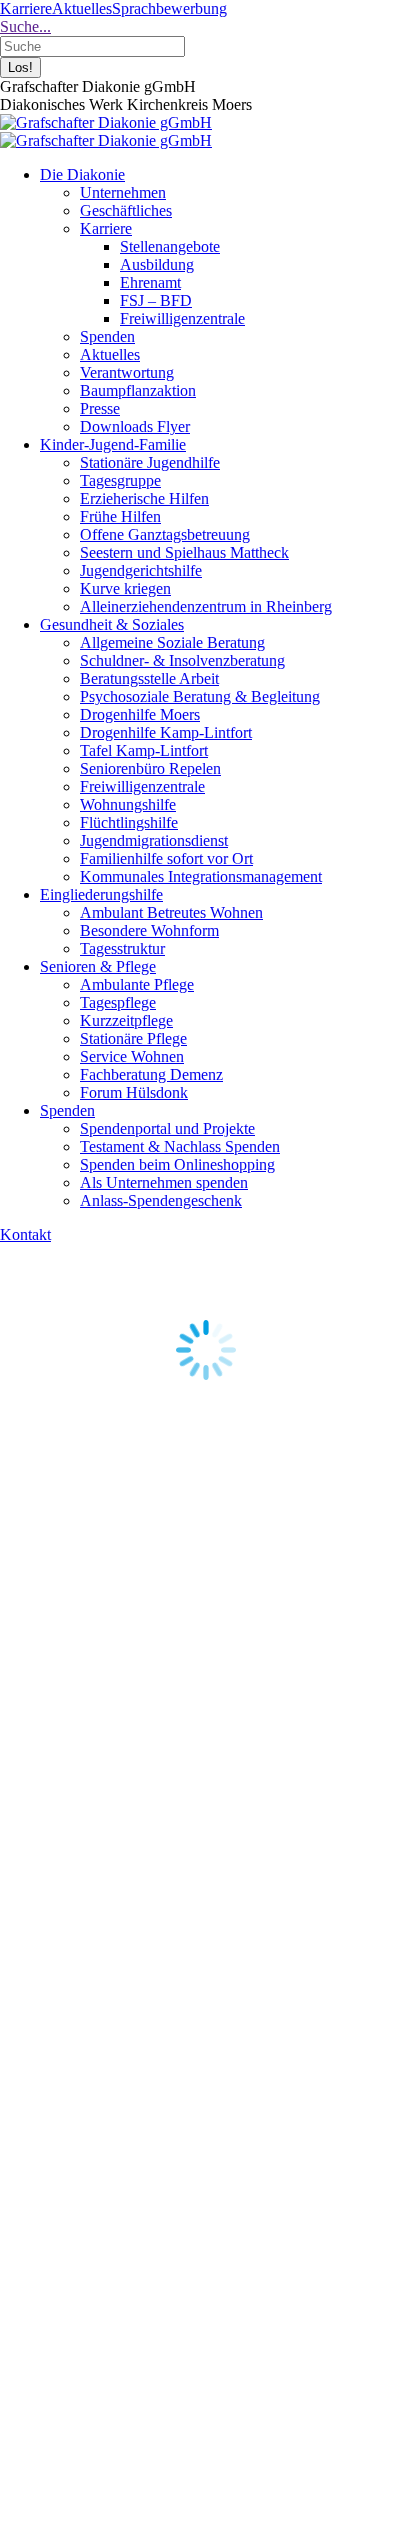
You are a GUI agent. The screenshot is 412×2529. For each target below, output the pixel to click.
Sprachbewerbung (169, 8)
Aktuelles (82, 8)
